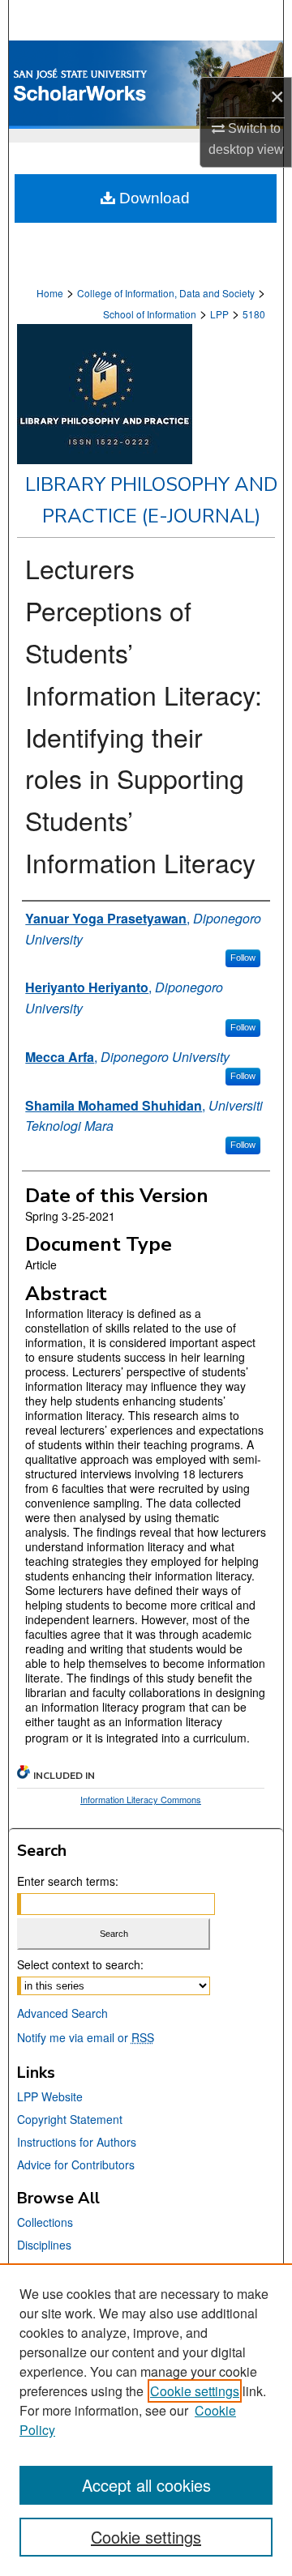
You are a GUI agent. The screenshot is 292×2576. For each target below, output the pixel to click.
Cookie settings (195, 2391)
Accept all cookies (146, 2485)
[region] (146, 2420)
